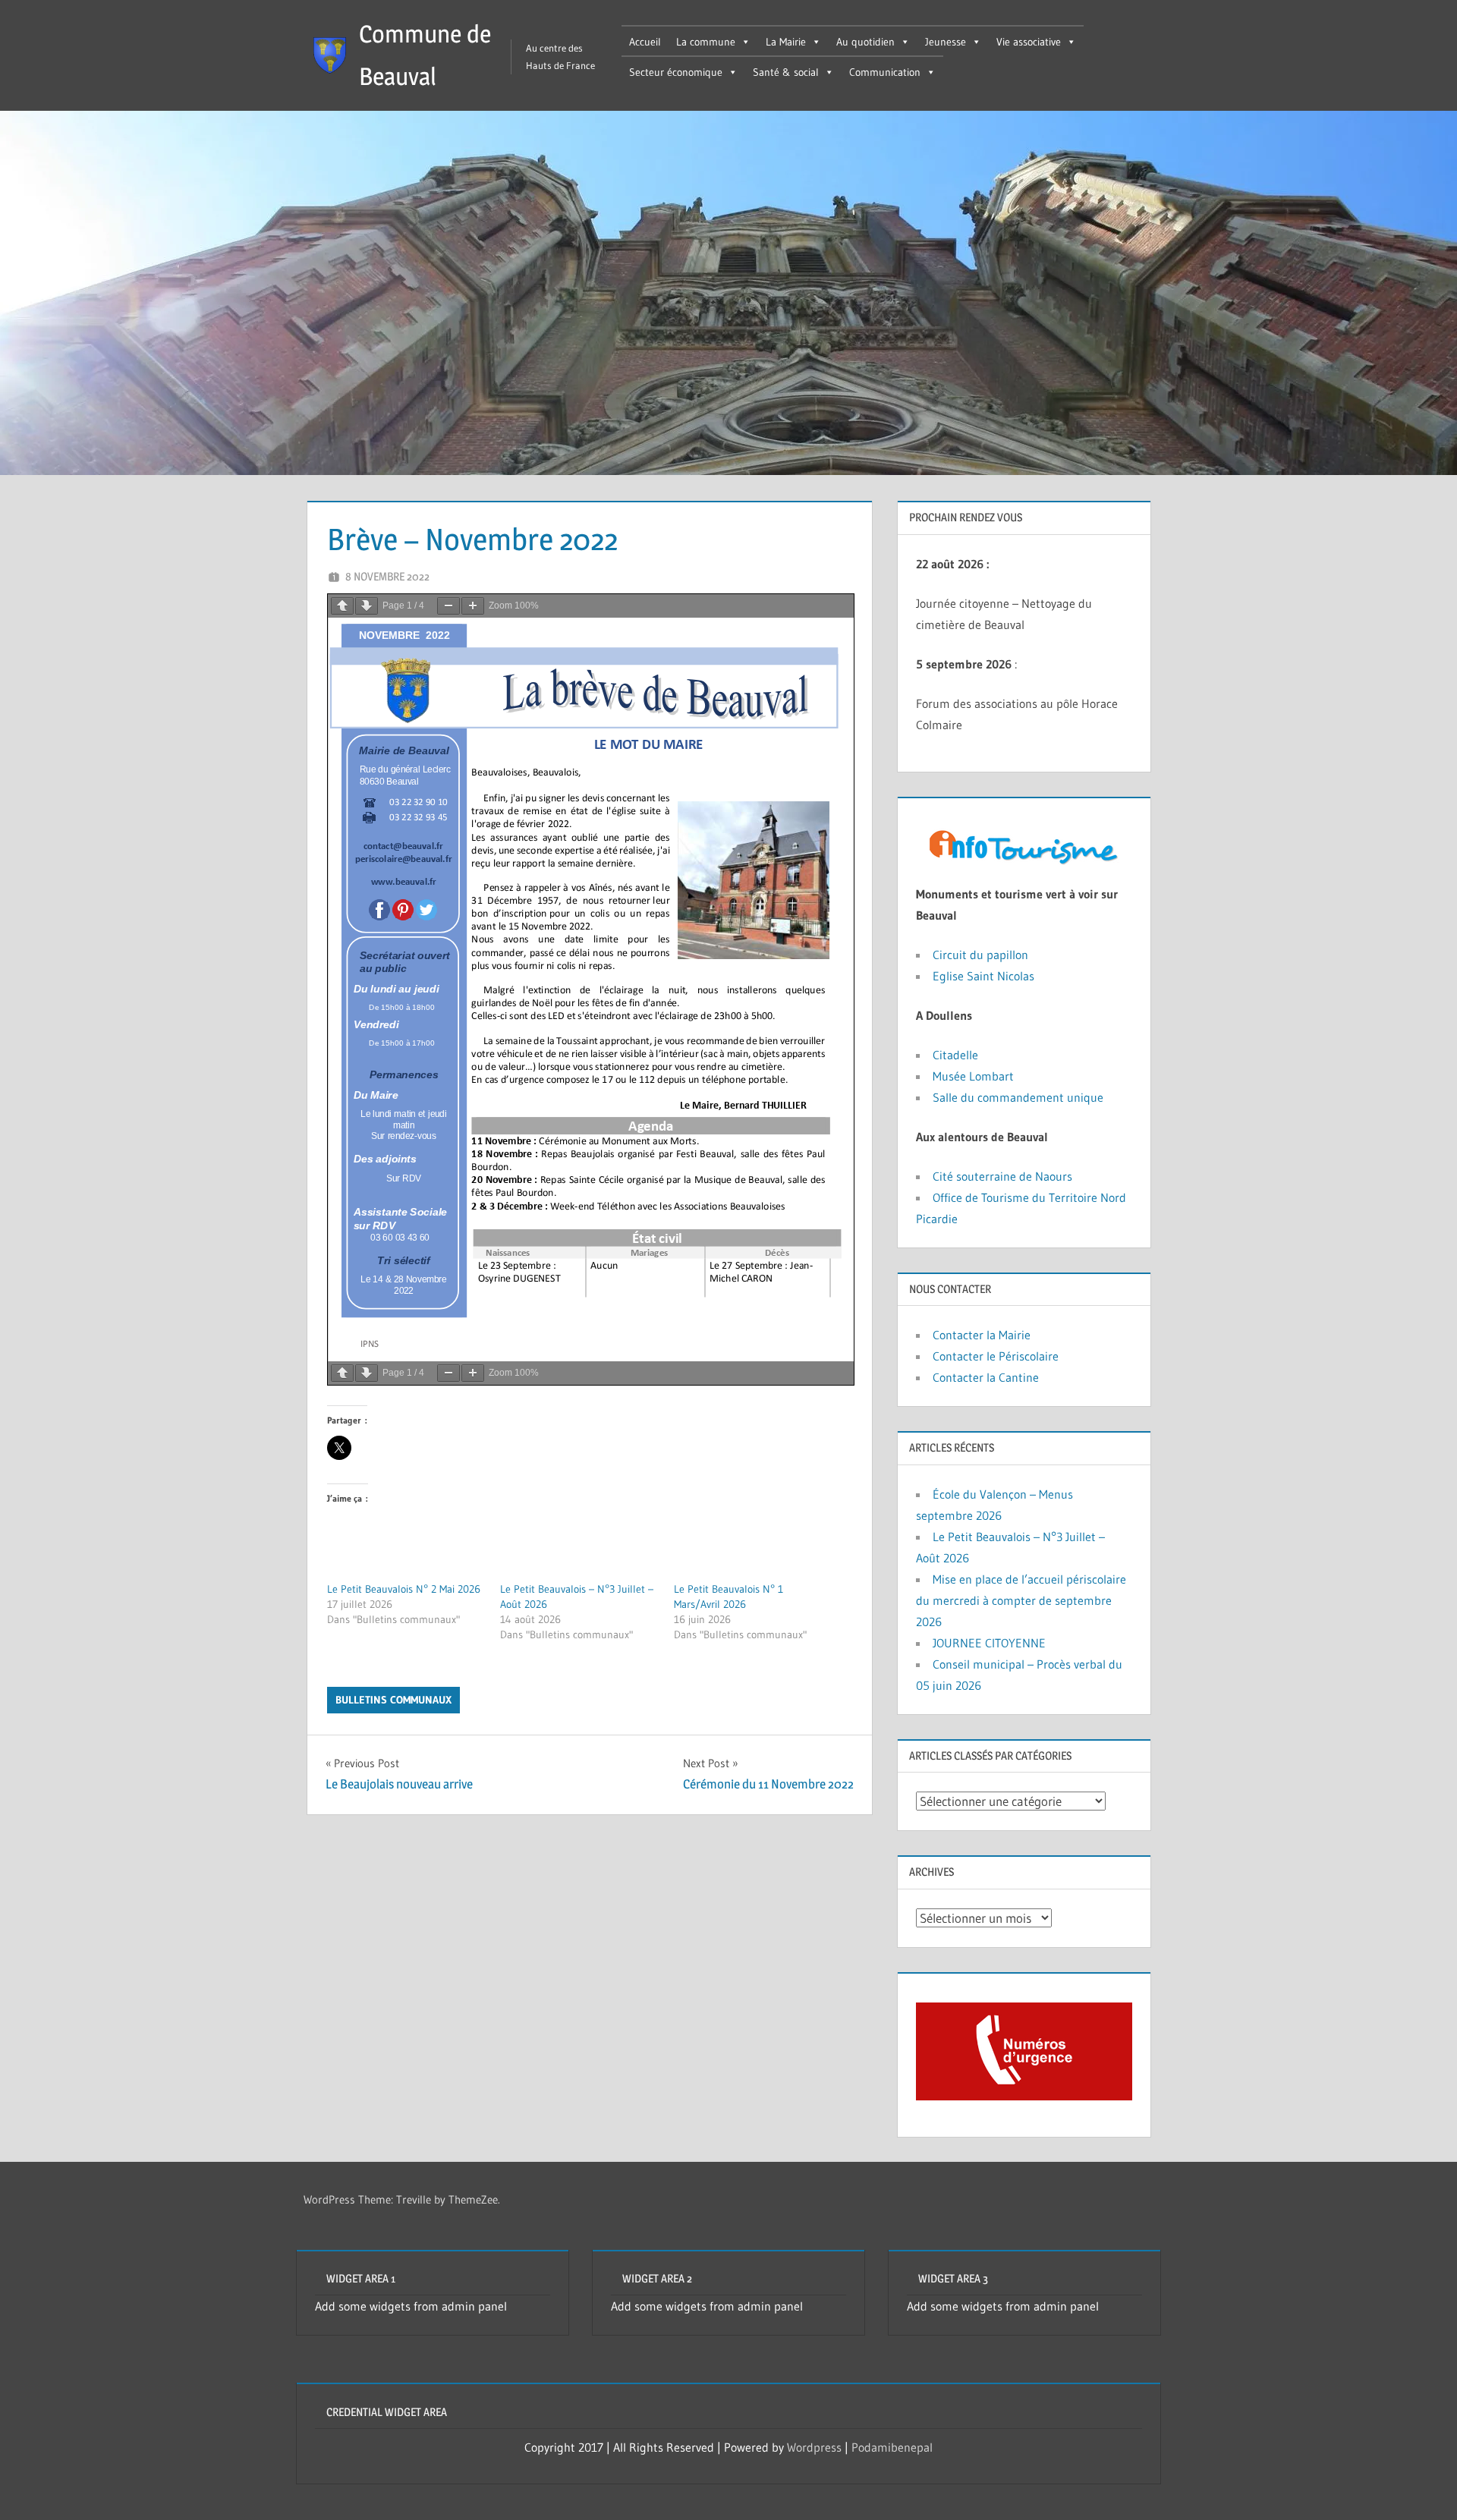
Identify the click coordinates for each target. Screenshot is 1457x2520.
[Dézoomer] (448, 606)
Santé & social (786, 72)
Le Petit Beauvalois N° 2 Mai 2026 (404, 1589)
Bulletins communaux (393, 1700)
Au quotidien (865, 42)
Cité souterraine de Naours (1002, 1176)
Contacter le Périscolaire (996, 1356)
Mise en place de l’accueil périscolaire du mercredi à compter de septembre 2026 (1021, 1600)
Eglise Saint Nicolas (983, 976)
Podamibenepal (892, 2447)
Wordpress (814, 2447)
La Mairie (786, 42)
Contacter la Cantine (986, 1377)
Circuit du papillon (980, 955)
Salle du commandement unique (1018, 1097)
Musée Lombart (973, 1076)
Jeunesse (946, 42)
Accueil (645, 42)
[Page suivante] (367, 606)
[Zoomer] (473, 606)
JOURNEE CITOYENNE (989, 1643)
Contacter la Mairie (982, 1335)
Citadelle (958, 1055)
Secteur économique (676, 72)
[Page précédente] (342, 606)
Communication (885, 72)
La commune (706, 42)
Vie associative (1029, 42)
